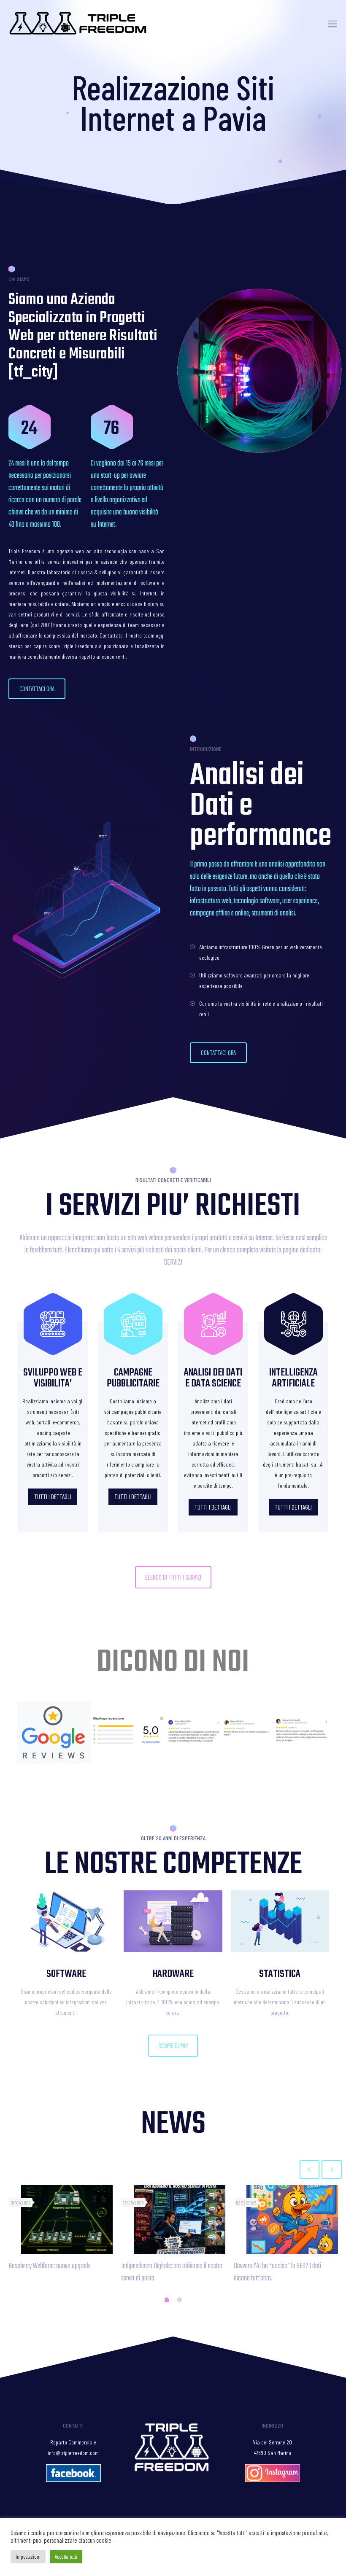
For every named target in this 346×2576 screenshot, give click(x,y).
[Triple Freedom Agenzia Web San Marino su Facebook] (73, 2480)
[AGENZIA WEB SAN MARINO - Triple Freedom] (79, 23)
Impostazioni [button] (28, 2557)
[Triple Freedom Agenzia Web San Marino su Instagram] (273, 2480)
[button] (37, 689)
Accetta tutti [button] (66, 2557)
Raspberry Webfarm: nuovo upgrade (50, 2266)
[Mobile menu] (332, 23)
